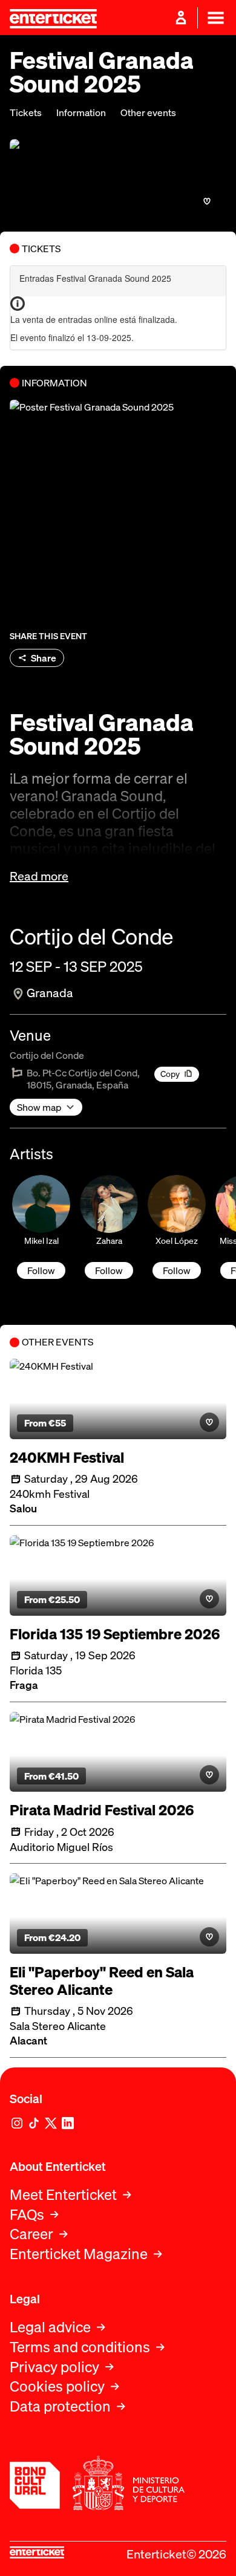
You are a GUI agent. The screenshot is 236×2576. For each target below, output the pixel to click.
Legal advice (50, 2327)
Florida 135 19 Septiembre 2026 (115, 1634)
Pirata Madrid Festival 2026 (102, 1810)
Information (81, 113)
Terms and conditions (80, 2347)
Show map (39, 1107)
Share (44, 658)
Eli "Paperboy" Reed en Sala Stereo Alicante (102, 1981)
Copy (170, 1074)
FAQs (27, 2215)
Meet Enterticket (63, 2195)
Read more (39, 876)
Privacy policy (54, 2367)
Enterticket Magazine (79, 2254)
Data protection (60, 2406)
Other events (148, 113)
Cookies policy (57, 2386)
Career (31, 2234)
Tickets (26, 113)
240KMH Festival (67, 1458)
